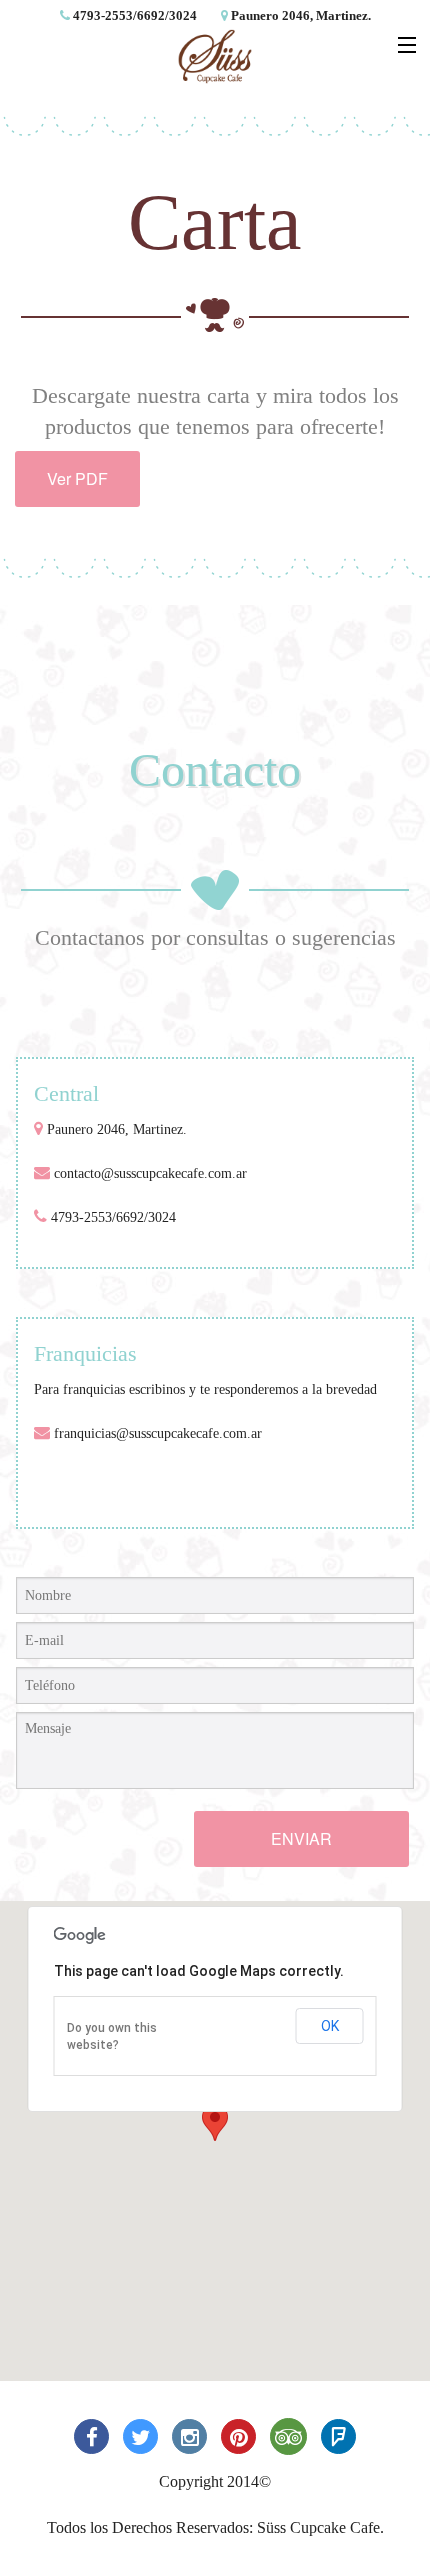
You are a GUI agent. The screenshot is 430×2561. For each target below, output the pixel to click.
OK (330, 2026)
